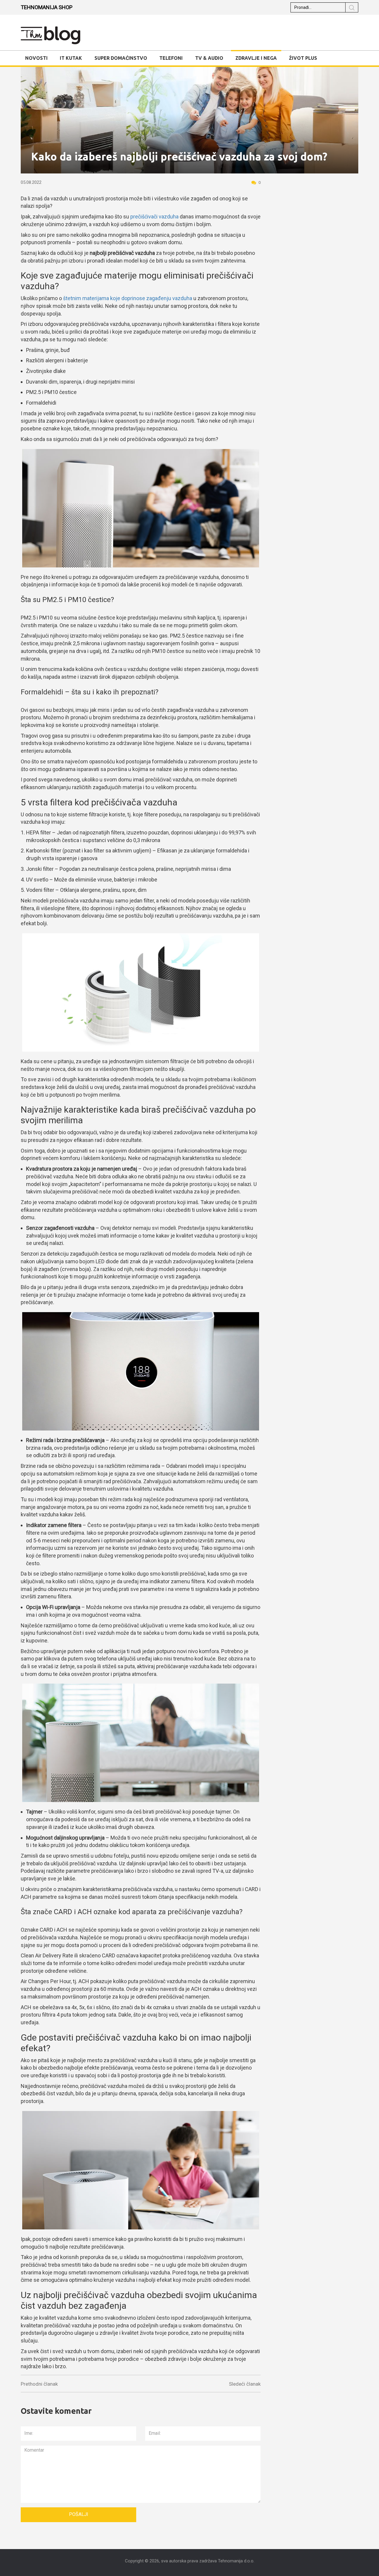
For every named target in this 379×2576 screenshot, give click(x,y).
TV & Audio (209, 58)
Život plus (303, 58)
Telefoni (171, 58)
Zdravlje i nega (256, 58)
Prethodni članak (39, 2384)
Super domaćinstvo (121, 58)
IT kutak (71, 58)
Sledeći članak (245, 2384)
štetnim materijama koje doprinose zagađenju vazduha (128, 298)
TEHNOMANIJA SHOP (47, 7)
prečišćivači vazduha (154, 217)
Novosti (36, 58)
